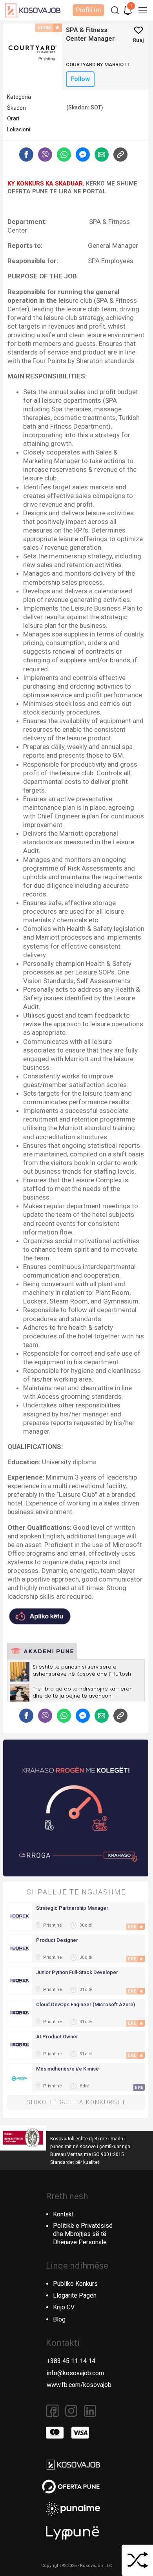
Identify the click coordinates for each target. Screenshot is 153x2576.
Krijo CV (64, 2307)
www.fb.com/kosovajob (79, 2385)
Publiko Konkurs (75, 2284)
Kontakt (63, 2214)
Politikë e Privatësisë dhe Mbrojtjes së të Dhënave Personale (83, 2234)
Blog (59, 2319)
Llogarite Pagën (75, 2295)
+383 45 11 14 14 (71, 2361)
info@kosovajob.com (75, 2373)
